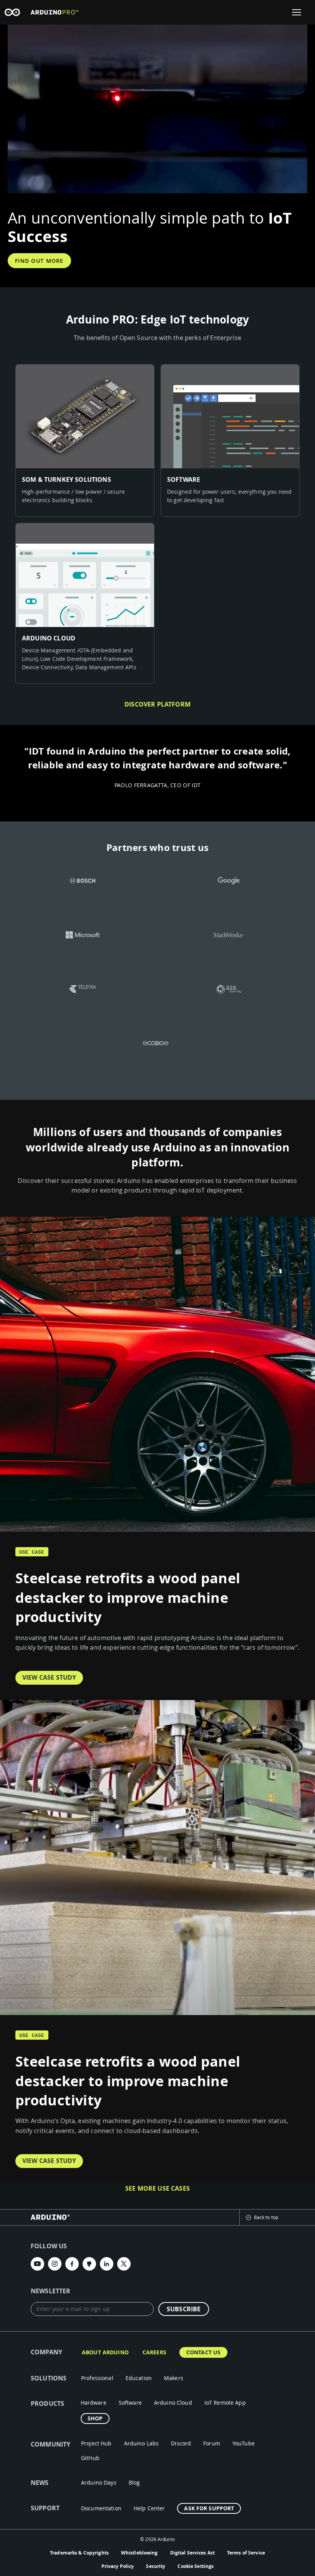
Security (156, 2566)
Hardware (94, 2403)
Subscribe (184, 2309)
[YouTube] (37, 2264)
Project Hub (96, 2443)
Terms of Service (246, 2553)
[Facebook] (72, 2264)
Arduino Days (99, 2482)
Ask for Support (209, 2508)
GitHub (90, 2458)
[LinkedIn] (107, 2264)
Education (139, 2378)
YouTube (244, 2443)
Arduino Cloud (173, 2403)
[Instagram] (55, 2264)
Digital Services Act (192, 2553)
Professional (97, 2378)
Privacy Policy (118, 2566)
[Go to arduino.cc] (12, 12)
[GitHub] (89, 2264)
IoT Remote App (225, 2403)
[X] (124, 2264)
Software (130, 2403)
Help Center (149, 2508)
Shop (95, 2418)
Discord (181, 2443)
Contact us (203, 2352)
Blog (134, 2482)
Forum (212, 2443)
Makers (174, 2378)
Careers (154, 2352)
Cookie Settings (196, 2566)
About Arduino (105, 2352)
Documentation (101, 2508)
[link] (85, 440)
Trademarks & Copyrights (79, 2553)
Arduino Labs (142, 2443)
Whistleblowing (139, 2553)
